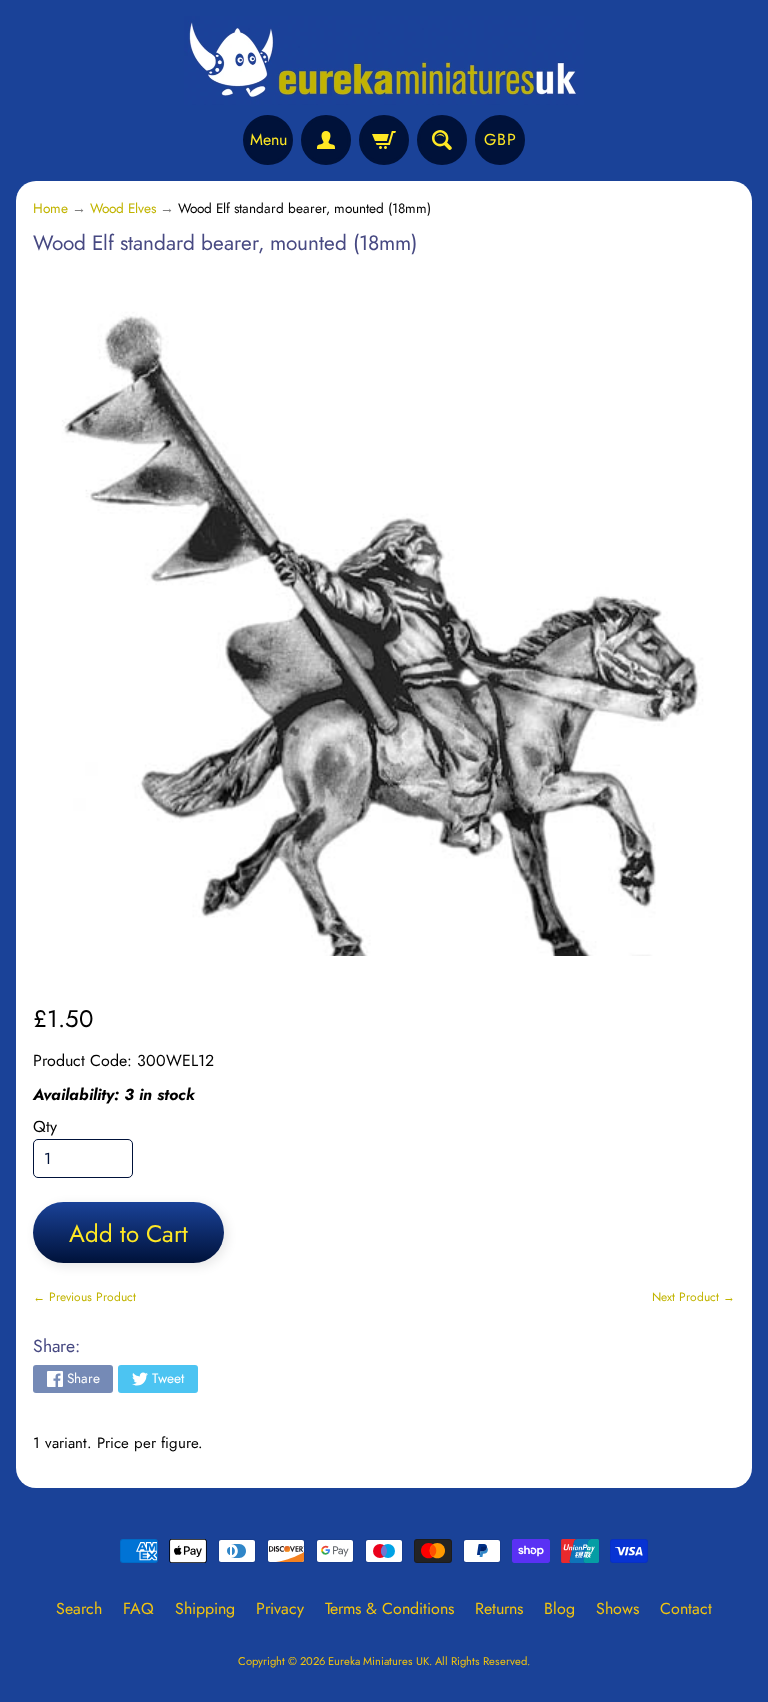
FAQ (138, 1608)
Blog (559, 1608)
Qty (45, 1126)
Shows (617, 1608)
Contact (686, 1608)
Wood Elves (123, 208)
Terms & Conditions (389, 1608)
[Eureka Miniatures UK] (384, 60)
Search (79, 1608)
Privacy (280, 1608)
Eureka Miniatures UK (378, 1661)
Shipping (205, 1608)
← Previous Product (84, 1297)
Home (50, 208)
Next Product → (693, 1297)
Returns (499, 1608)
